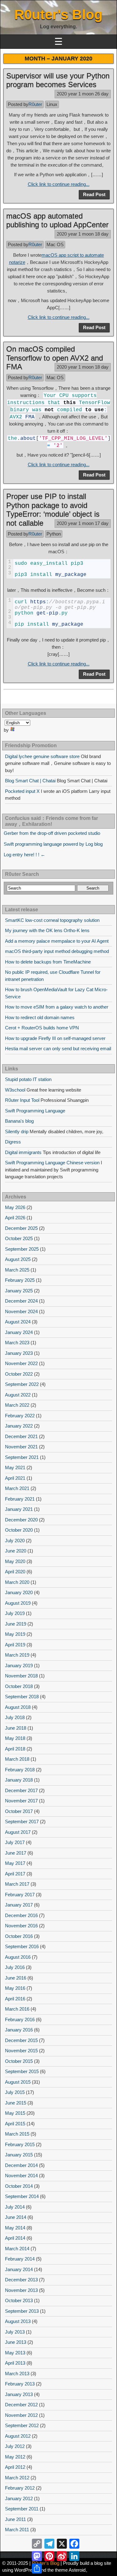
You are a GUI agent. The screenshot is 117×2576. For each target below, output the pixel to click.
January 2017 (19, 1905)
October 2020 (19, 1530)
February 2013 (20, 2384)
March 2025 (17, 1270)
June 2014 (16, 2217)
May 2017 (15, 1863)
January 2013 (19, 2394)
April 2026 (15, 1218)
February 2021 (20, 1499)
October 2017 (19, 1811)
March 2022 (17, 1405)
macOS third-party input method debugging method (57, 951)
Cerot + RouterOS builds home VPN (42, 1028)
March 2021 (17, 1488)
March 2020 (17, 1582)
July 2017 (15, 1842)
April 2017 (15, 1874)
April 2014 (15, 2238)
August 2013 (18, 2321)
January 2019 (19, 1665)
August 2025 (18, 1259)
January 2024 (19, 1332)
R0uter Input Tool (22, 1100)
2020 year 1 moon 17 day (83, 523)
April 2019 (15, 1645)
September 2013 (22, 2311)
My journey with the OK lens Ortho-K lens (47, 930)
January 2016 (19, 2030)
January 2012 (19, 2498)
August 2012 (18, 2436)
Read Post (94, 194)
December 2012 (21, 2405)
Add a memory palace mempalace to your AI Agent (57, 941)
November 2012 (21, 2415)
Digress (13, 1142)
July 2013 (15, 2332)
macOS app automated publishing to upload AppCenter (57, 220)
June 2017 (16, 1853)
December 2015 (21, 2040)
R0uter (35, 104)
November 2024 (21, 1311)
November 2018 (21, 1676)
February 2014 (20, 2259)
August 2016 (18, 1957)
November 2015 (21, 2051)
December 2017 (21, 1790)
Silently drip (17, 1132)
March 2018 (17, 1759)
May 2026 (15, 1207)
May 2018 (15, 1738)
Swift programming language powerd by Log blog (53, 844)
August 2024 (18, 1322)
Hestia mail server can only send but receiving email (58, 1049)
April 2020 (15, 1572)
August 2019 (18, 1603)
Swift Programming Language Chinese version (52, 1163)
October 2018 (19, 1686)
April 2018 (15, 1749)
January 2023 (19, 1353)
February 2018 (20, 1770)
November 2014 (21, 2176)
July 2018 (15, 1717)
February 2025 (20, 1280)
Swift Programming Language (35, 1111)
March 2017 (17, 1884)
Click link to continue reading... (59, 184)
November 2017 (21, 1801)
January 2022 (19, 1426)
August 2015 (18, 2082)
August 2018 (18, 1707)
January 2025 (19, 1291)
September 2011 (22, 2509)
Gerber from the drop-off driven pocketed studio (52, 833)
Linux (52, 104)
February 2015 (20, 2144)
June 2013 (16, 2342)
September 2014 (22, 2196)
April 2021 (15, 1478)
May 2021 (15, 1467)
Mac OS (55, 244)
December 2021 (21, 1436)
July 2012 (15, 2446)
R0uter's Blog (58, 14)
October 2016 (19, 1936)
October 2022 (19, 1374)
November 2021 (21, 1447)
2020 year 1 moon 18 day (83, 234)
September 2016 (22, 1946)
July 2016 (15, 1967)
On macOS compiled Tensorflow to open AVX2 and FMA (55, 358)
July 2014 (15, 2207)
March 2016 (17, 2009)
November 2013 (21, 2290)
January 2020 (19, 1592)
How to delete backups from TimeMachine (48, 962)
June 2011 (15, 2519)
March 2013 (17, 2374)
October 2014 (19, 2186)
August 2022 (18, 1395)
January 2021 (19, 1509)
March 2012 (17, 2478)
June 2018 (16, 1728)
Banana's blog (19, 1121)
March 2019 (17, 1655)
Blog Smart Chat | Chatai (30, 781)
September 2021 (22, 1457)
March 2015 (17, 2134)
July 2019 (15, 1613)
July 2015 (15, 2092)
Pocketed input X (22, 791)
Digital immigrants (23, 1152)
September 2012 (22, 2425)
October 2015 (19, 2061)
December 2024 (21, 1301)
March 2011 (17, 2530)
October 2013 (19, 2300)
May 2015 (15, 2113)
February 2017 (20, 1895)
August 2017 (18, 1832)
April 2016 (15, 1999)
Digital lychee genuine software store (42, 756)
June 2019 (16, 1624)
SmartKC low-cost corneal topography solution (52, 920)
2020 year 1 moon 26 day (83, 94)
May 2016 (15, 1988)
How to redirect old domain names (40, 1017)
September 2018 (22, 1697)
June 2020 (16, 1551)
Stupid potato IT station (28, 1079)
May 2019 (15, 1634)
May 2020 (15, 1561)
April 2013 (15, 2363)
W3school (15, 1090)
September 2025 (22, 1249)
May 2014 (15, 2228)
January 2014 (19, 2269)
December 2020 (21, 1520)
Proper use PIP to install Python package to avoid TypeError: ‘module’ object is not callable (53, 510)
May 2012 (15, 2457)
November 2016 (21, 1926)
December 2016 (21, 1915)
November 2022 (21, 1363)
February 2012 (20, 2488)
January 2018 (19, 1780)
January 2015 (19, 2155)
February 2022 (20, 1416)
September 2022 (22, 1384)
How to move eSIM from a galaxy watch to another (57, 1007)
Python (54, 534)
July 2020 (15, 1541)
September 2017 (22, 1822)
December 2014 (21, 2165)
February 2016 (20, 2019)
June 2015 (16, 2103)
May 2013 (15, 2353)
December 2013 (21, 2280)
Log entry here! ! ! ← (24, 855)
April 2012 (15, 2467)
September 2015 (22, 2071)
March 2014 (17, 2249)
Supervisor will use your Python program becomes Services (58, 80)
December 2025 (21, 1228)
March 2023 (17, 1343)
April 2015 (15, 2124)
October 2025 (19, 1238)
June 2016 (16, 1978)
